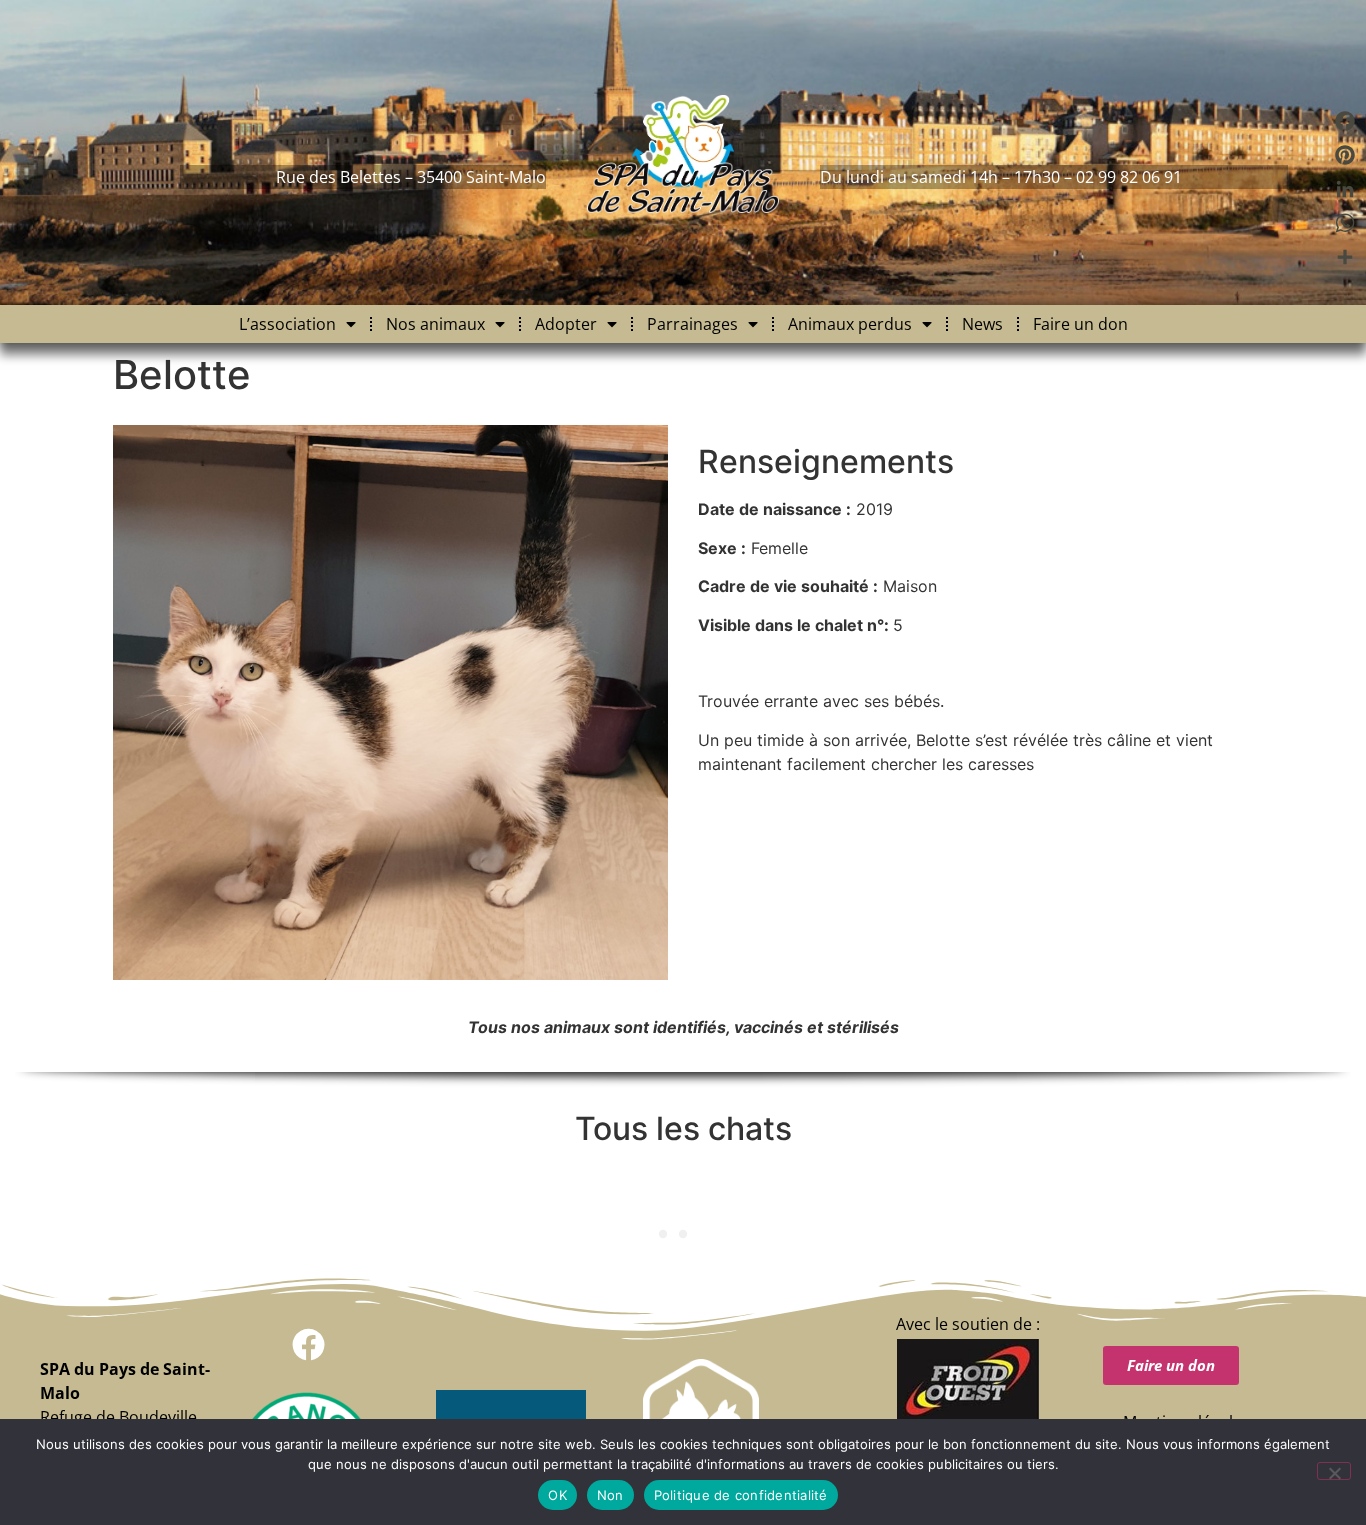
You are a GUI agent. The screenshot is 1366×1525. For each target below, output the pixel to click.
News (982, 324)
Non (610, 1495)
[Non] (1334, 1471)
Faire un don (1080, 324)
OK (557, 1495)
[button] (308, 1344)
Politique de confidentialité (741, 1495)
